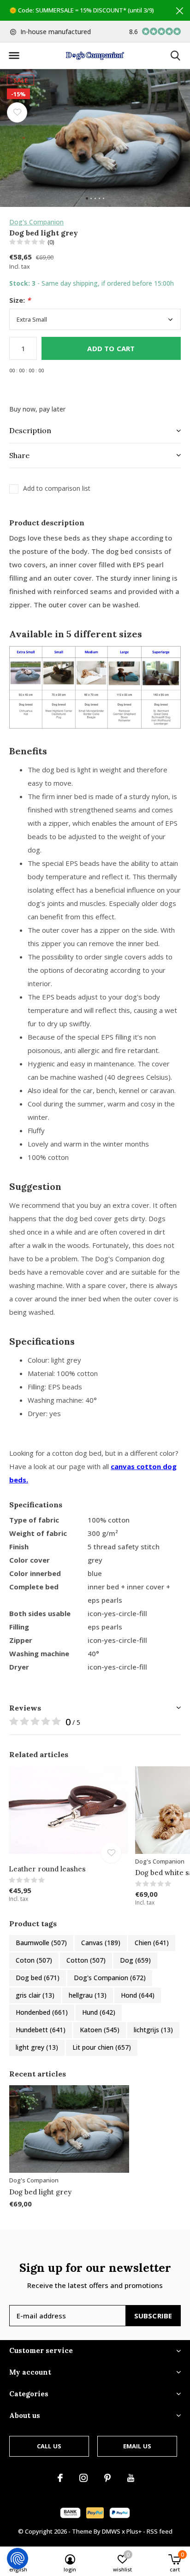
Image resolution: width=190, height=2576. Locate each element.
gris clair (35, 1995)
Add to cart (111, 348)
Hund (99, 2012)
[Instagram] (83, 2478)
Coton (34, 1960)
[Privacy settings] (18, 2558)
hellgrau (88, 1995)
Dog (135, 1960)
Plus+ (134, 2531)
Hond (138, 1995)
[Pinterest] (107, 2478)
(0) (51, 242)
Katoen (100, 2030)
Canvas (101, 1943)
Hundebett (41, 2030)
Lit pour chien (102, 2047)
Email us (137, 2446)
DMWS (111, 2531)
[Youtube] (131, 2478)
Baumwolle (41, 1943)
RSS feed (160, 2531)
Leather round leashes (47, 1869)
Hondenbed (42, 2012)
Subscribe (153, 2316)
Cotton (86, 1960)
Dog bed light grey (40, 2192)
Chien (152, 1943)
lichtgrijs (153, 2030)
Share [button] (19, 455)
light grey (37, 2047)
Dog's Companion (36, 222)
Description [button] (30, 430)
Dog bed (38, 1978)
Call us (49, 2446)
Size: (20, 300)
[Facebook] (60, 2478)
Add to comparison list (57, 488)
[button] (14, 56)
